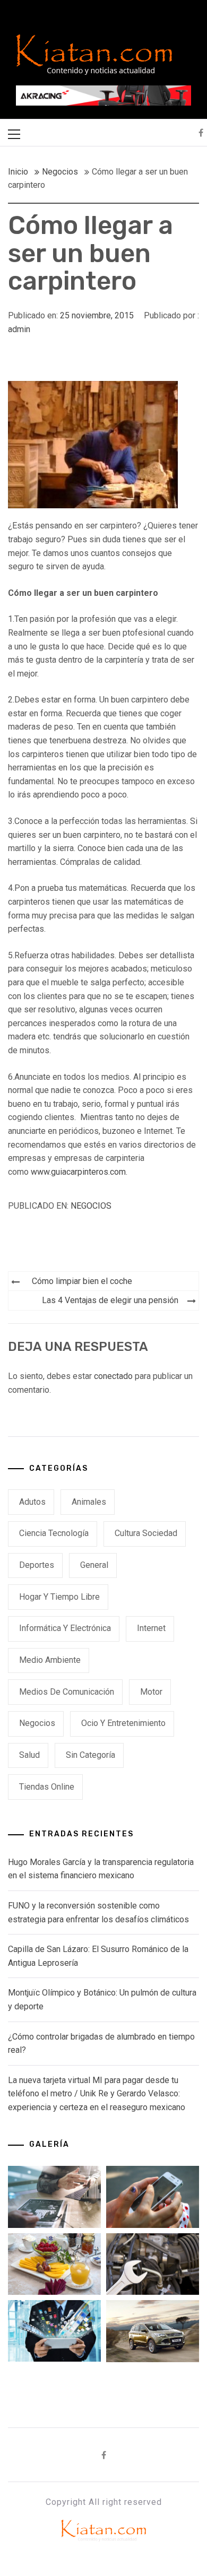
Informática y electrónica (65, 1628)
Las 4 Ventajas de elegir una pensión (110, 1300)
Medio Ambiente (50, 1660)
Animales (89, 1502)
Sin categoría (90, 1755)
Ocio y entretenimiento (123, 1723)
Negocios (91, 1206)
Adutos (32, 1502)
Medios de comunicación (67, 1692)
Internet (151, 1628)
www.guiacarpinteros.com (78, 1172)
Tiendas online (47, 1787)
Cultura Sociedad (146, 1533)
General (94, 1565)
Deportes (37, 1565)
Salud (29, 1755)
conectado (113, 1376)
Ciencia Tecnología (54, 1533)
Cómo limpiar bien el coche (82, 1281)
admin (19, 329)
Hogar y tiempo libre (59, 1597)
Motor (151, 1692)
